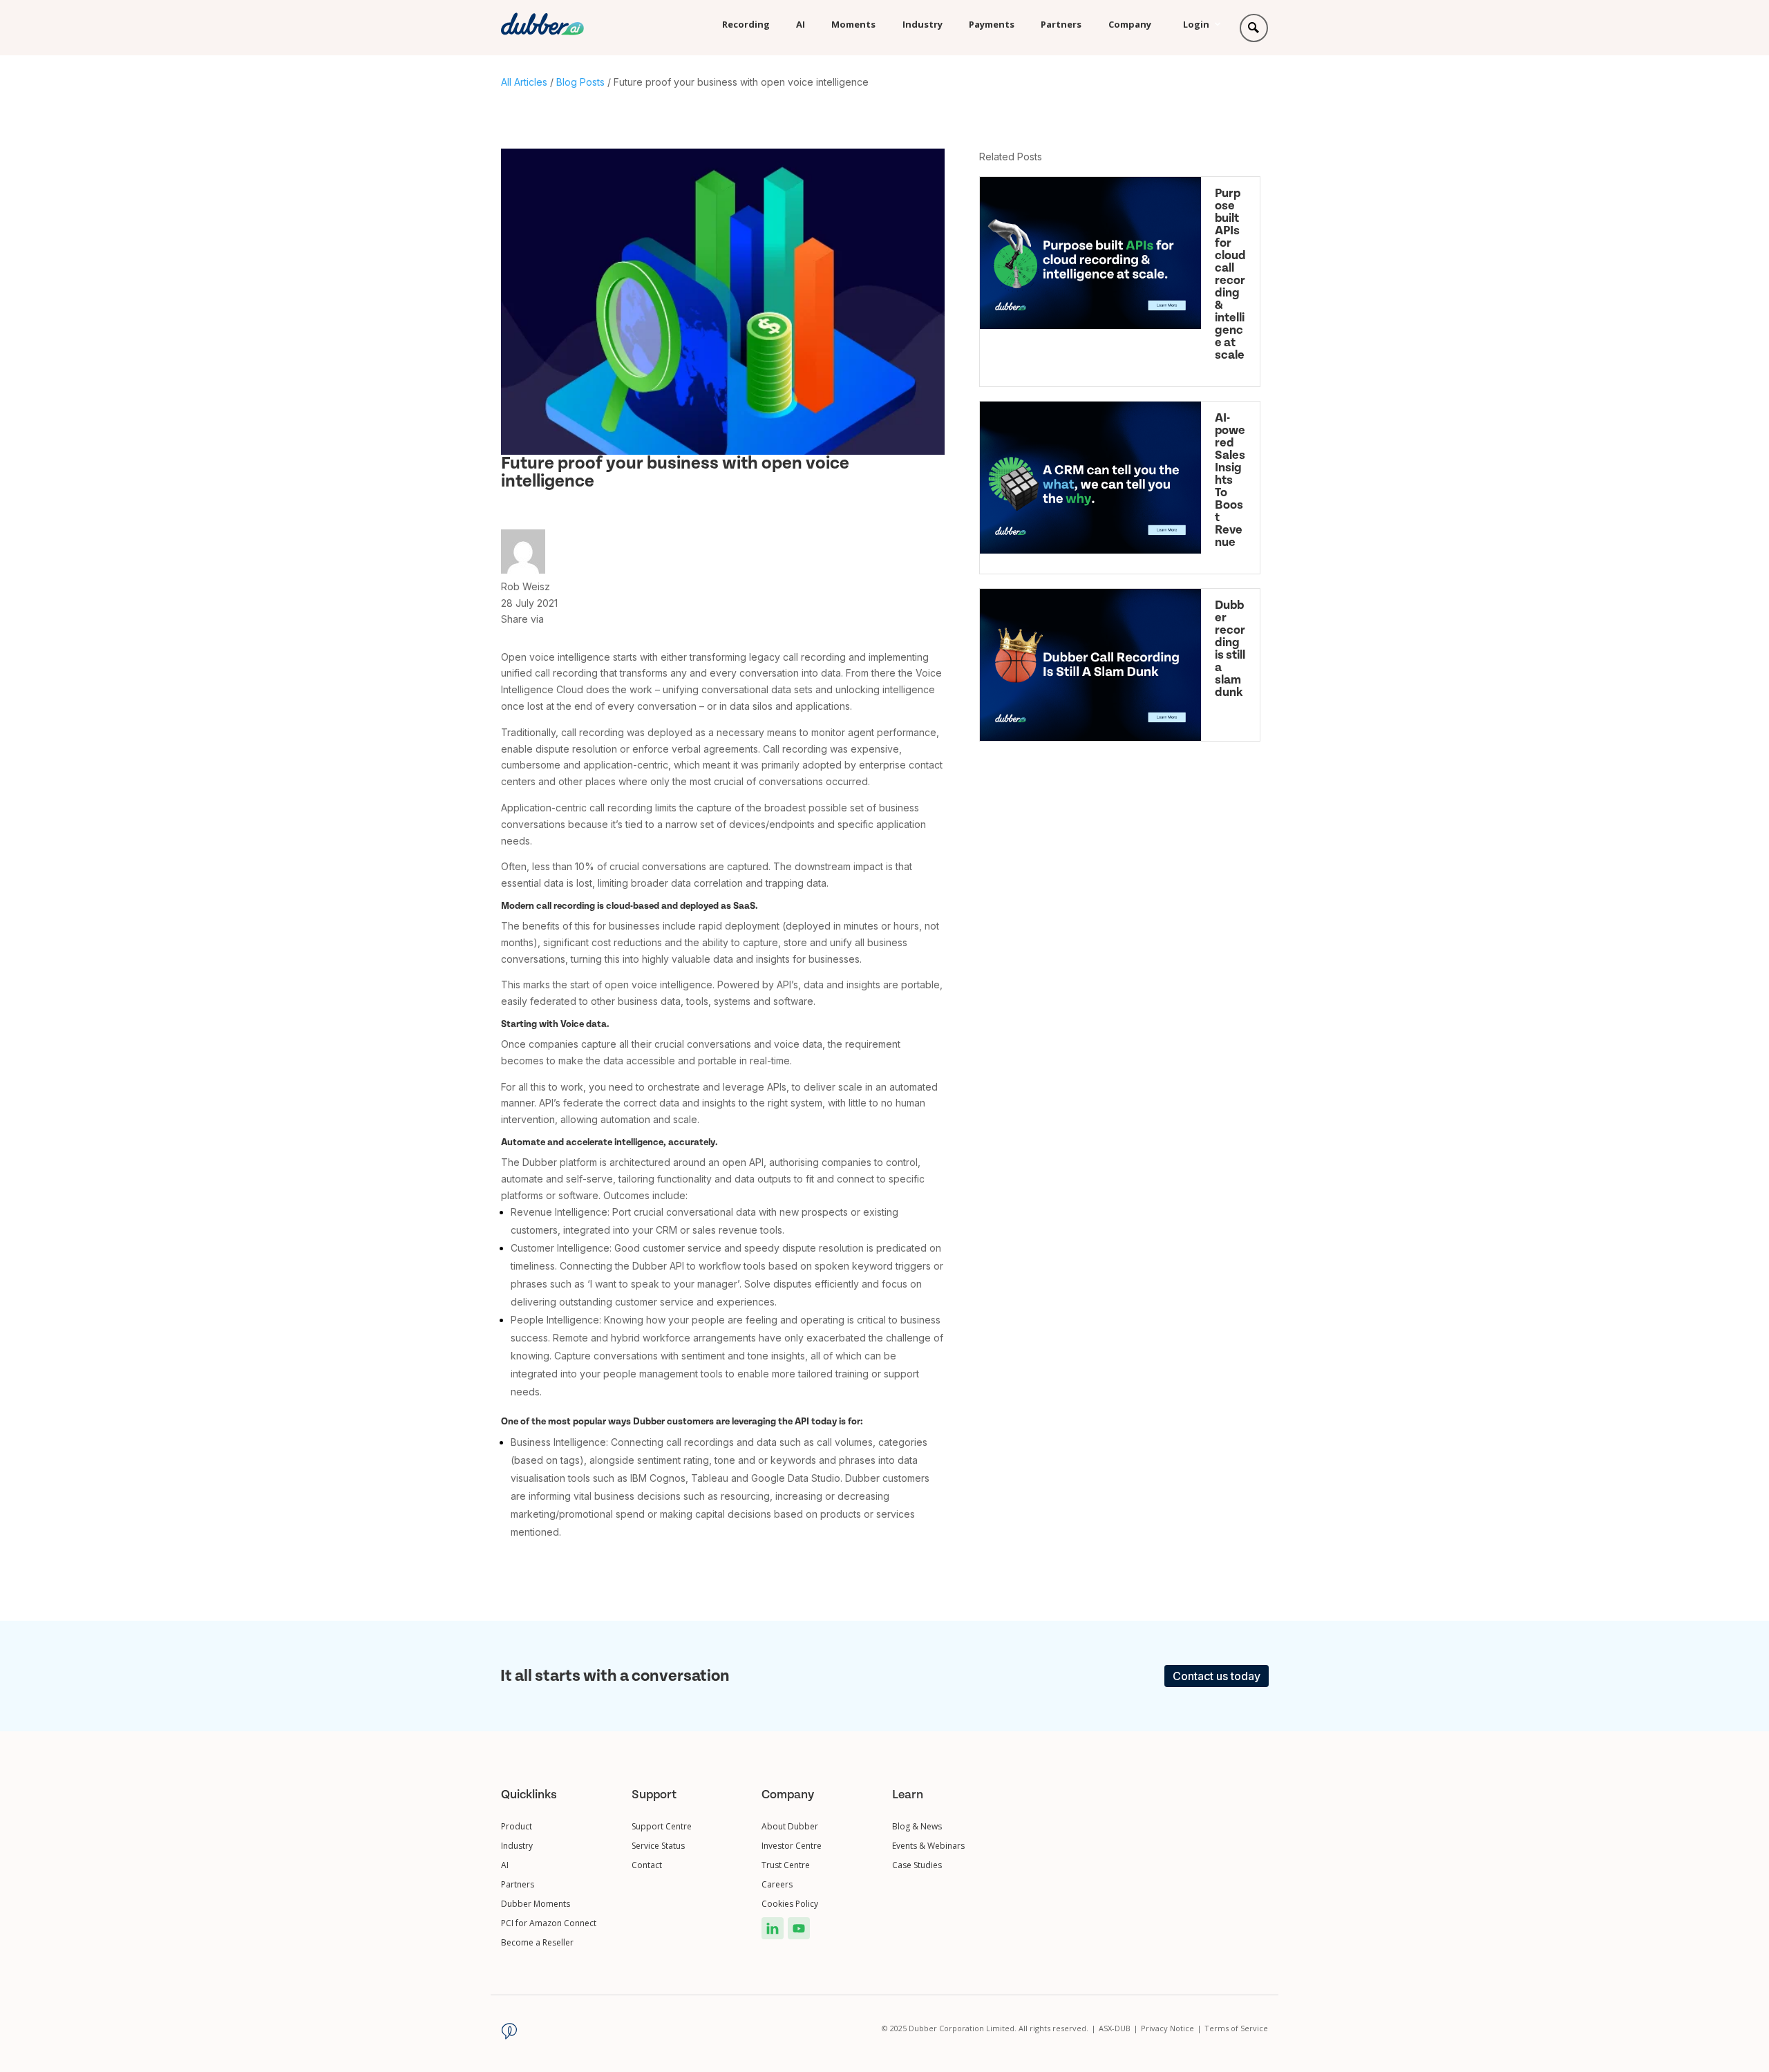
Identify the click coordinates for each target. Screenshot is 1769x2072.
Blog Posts (580, 82)
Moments (853, 24)
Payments (992, 24)
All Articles (524, 82)
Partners (1061, 24)
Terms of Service (1236, 2028)
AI (801, 24)
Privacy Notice (1171, 2028)
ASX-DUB (1118, 2028)
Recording (746, 24)
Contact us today (1217, 1676)
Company (1130, 24)
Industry (923, 24)
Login (1196, 24)
